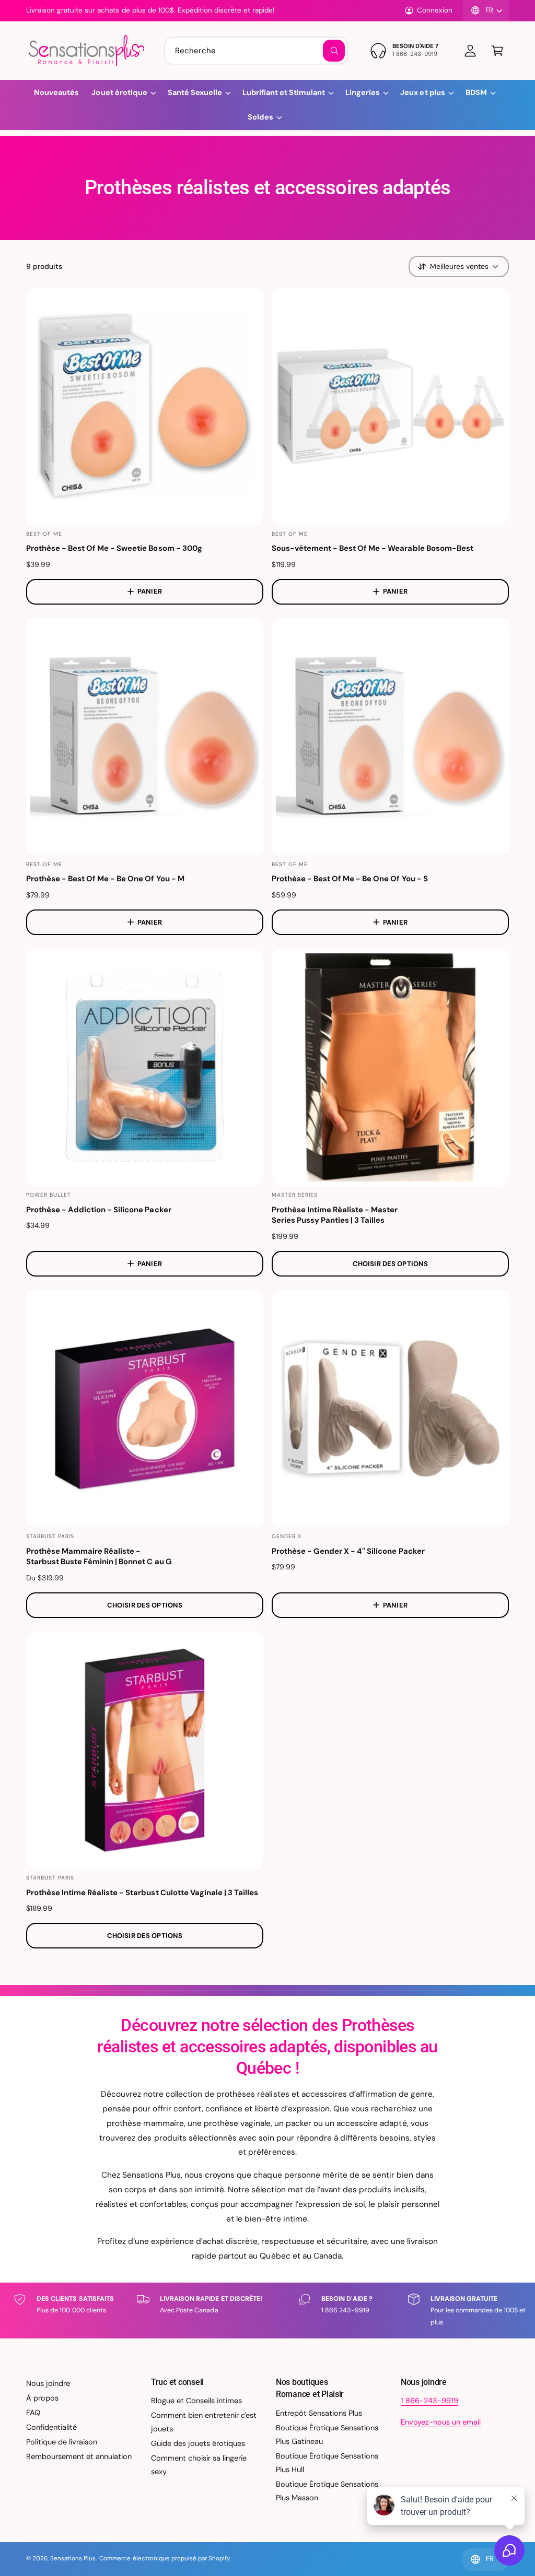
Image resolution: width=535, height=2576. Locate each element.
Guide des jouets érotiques (198, 2443)
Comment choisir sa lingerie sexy (199, 2465)
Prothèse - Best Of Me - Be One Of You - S (350, 879)
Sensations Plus (73, 2559)
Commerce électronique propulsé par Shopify (165, 2559)
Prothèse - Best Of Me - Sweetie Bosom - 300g (114, 548)
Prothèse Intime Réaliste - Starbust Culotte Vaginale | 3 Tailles (142, 1893)
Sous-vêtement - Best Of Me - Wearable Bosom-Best (373, 548)
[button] (497, 51)
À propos (42, 2398)
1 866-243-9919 (429, 2401)
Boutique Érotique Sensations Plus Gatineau (327, 2435)
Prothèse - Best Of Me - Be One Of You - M (105, 879)
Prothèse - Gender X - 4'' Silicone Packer (348, 1551)
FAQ (33, 2413)
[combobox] (256, 51)
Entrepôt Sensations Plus (319, 2413)
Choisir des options (390, 1264)
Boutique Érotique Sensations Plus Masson (327, 2491)
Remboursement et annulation (79, 2456)
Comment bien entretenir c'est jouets (204, 2422)
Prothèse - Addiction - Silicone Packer (99, 1210)
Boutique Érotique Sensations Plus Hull (327, 2463)
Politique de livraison (62, 2442)
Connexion (435, 10)
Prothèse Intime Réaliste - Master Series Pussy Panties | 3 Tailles (335, 1215)
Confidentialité (51, 2427)
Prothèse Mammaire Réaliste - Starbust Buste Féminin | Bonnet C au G (99, 1557)
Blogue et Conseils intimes (196, 2401)
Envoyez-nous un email (441, 2422)
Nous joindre (48, 2383)
